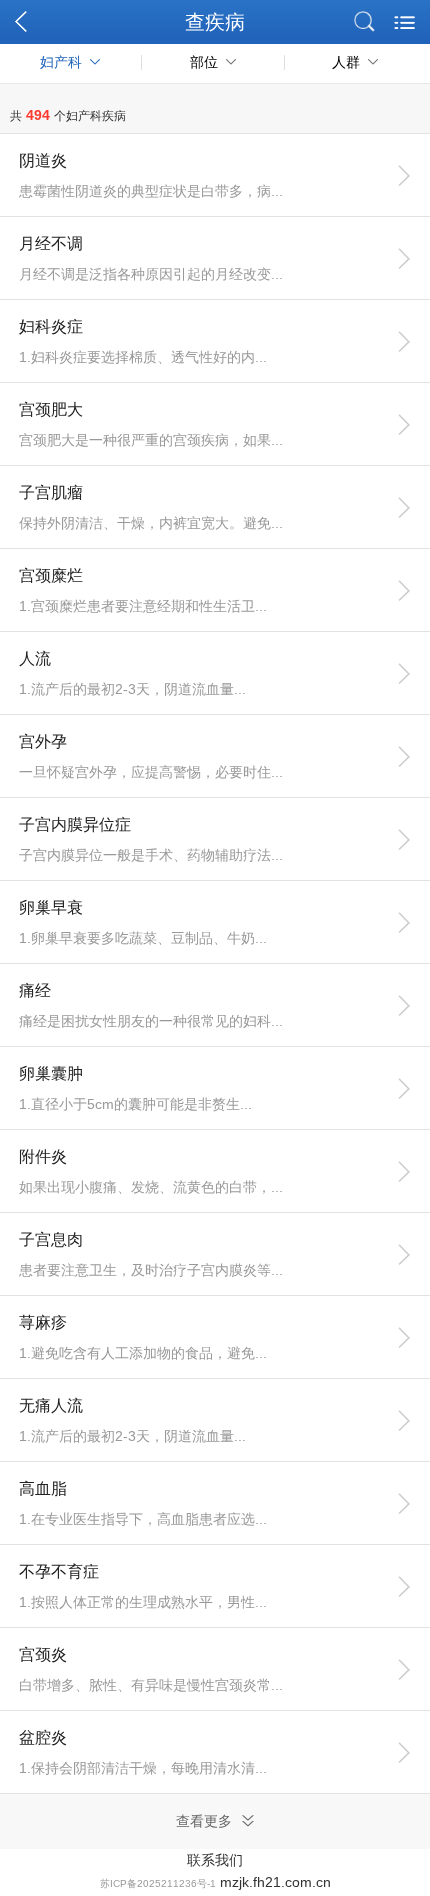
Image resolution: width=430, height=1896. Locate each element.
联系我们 (215, 1860)
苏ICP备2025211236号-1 (158, 1883)
